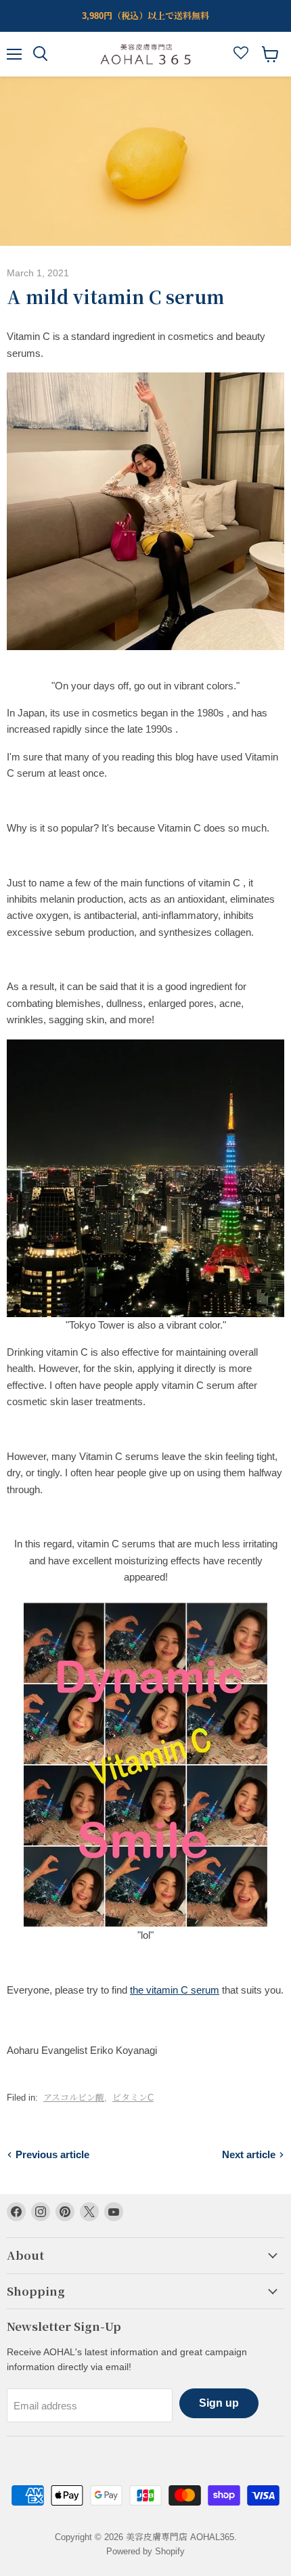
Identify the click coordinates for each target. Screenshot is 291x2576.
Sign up (219, 2403)
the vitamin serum (175, 1990)
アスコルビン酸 (74, 2098)
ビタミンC (133, 2098)
